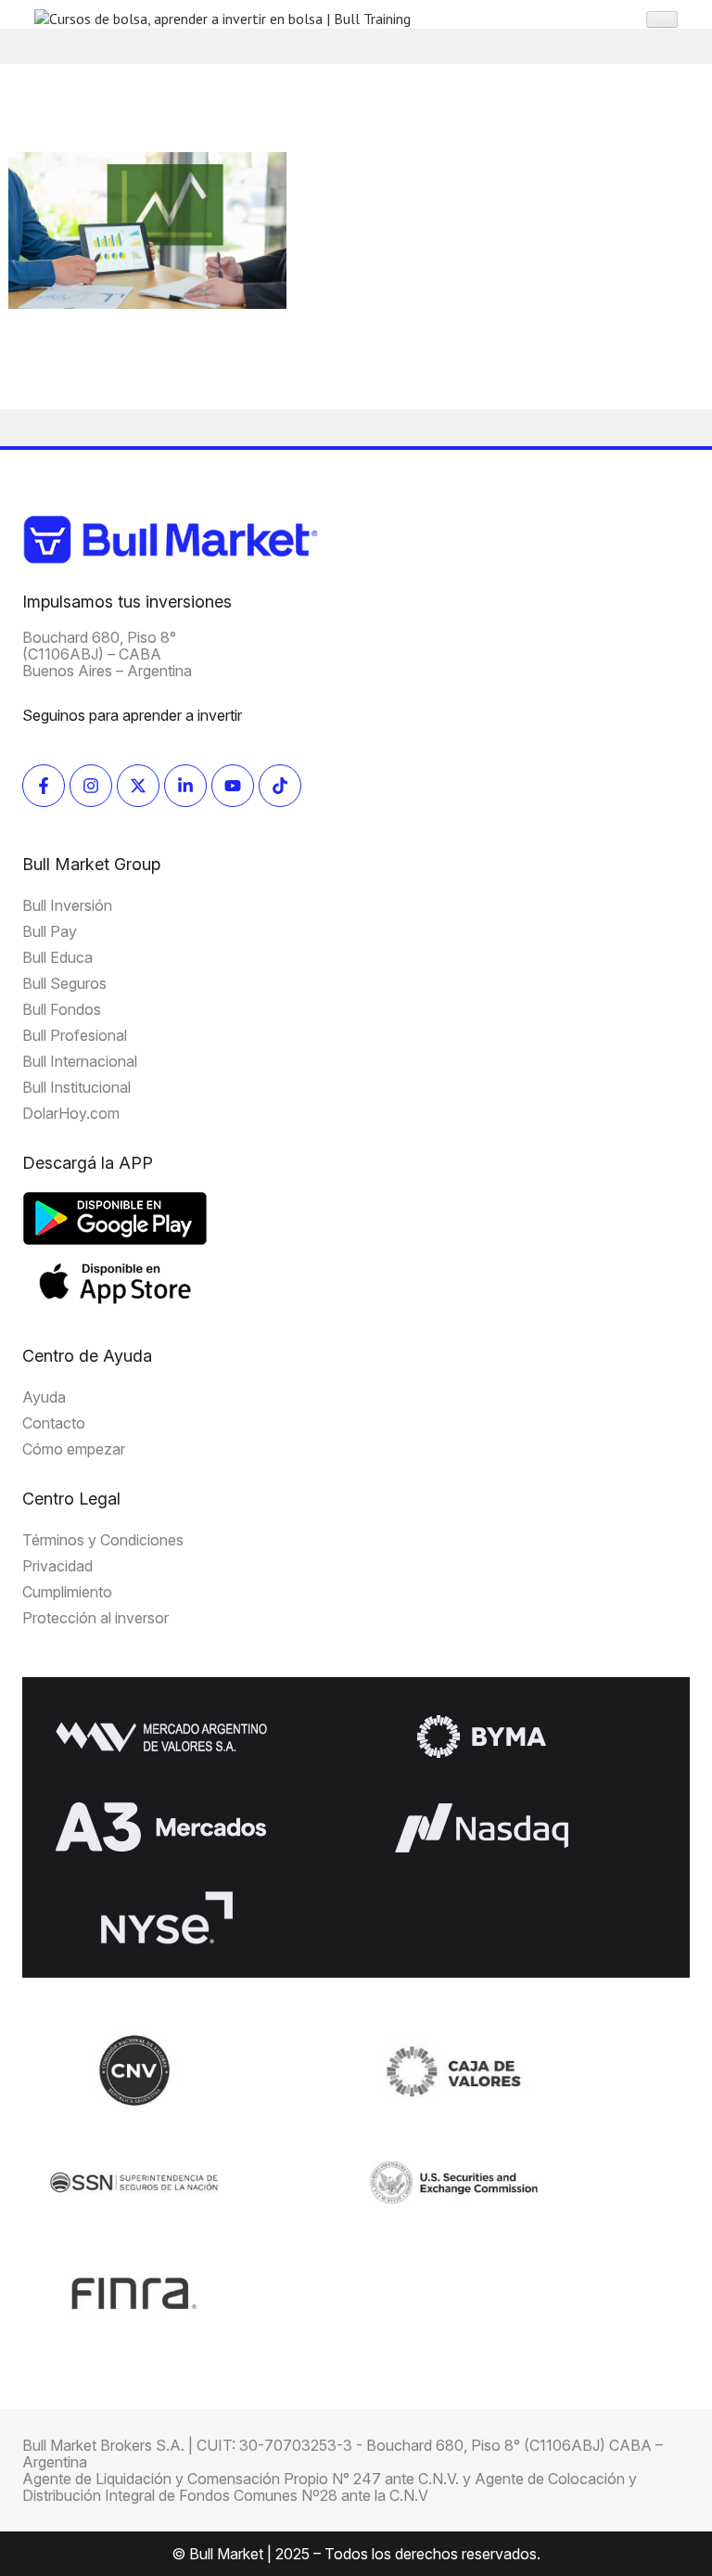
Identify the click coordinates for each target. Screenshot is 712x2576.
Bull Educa (57, 957)
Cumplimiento (67, 1592)
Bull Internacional (80, 1061)
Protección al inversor (95, 1618)
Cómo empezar (74, 1449)
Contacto (54, 1423)
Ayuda (44, 1397)
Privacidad (57, 1566)
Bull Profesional (75, 1035)
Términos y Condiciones (103, 1540)
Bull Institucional (76, 1087)
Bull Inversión (67, 905)
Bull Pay (50, 931)
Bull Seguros (64, 983)
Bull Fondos (62, 1009)
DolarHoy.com (71, 1113)
